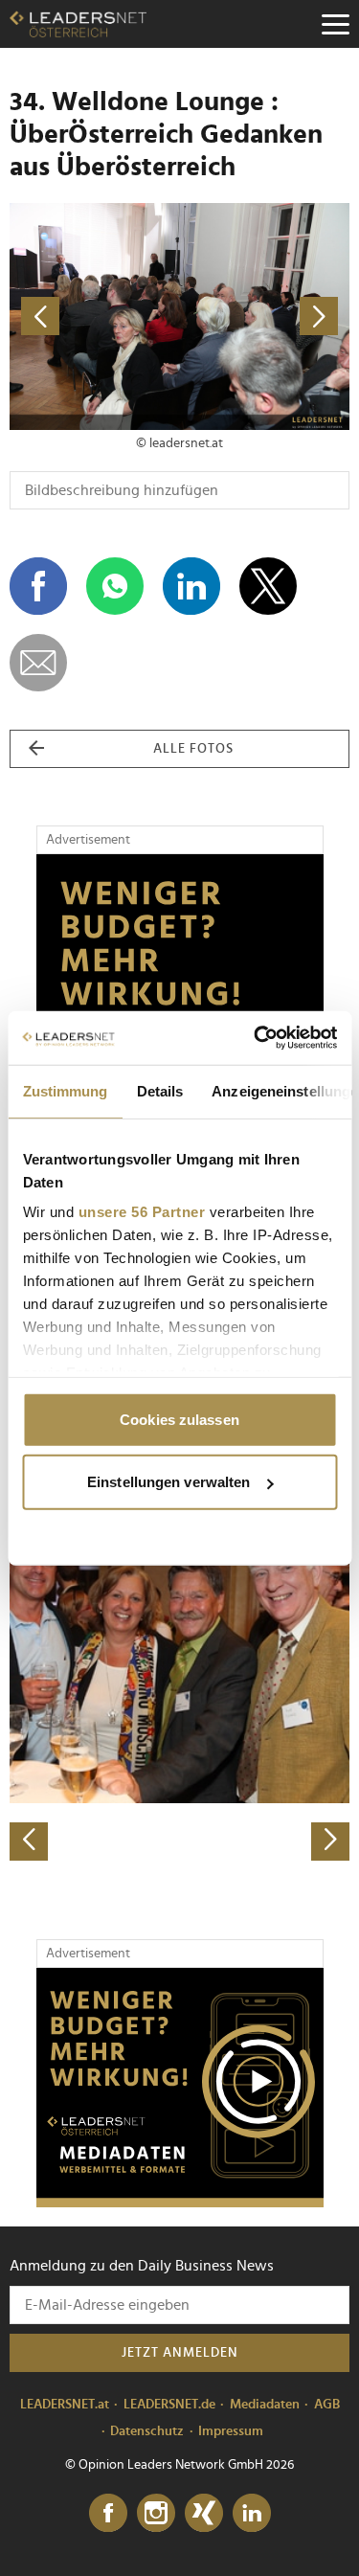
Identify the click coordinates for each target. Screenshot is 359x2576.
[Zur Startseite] (78, 24)
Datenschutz (147, 2431)
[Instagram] (156, 2514)
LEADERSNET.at (65, 2405)
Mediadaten (265, 2405)
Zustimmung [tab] (65, 1090)
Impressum (231, 2431)
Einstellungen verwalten (168, 1482)
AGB (327, 2405)
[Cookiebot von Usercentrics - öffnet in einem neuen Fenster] (256, 1038)
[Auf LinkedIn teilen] (191, 586)
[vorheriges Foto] (95, 316)
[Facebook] (108, 2514)
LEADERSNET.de (169, 2405)
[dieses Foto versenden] (38, 663)
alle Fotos (193, 749)
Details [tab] (159, 1090)
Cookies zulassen (179, 1419)
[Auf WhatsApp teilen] (115, 586)
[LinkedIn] (252, 2514)
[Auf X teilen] (268, 586)
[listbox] (179, 1694)
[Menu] (335, 24)
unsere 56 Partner (141, 1212)
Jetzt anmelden (180, 2353)
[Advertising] (180, 2088)
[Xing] (204, 2514)
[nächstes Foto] (265, 316)
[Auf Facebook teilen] (38, 586)
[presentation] (29, 1842)
